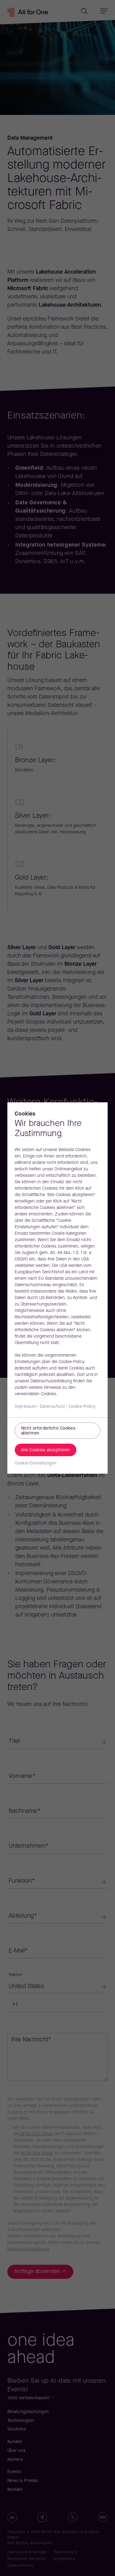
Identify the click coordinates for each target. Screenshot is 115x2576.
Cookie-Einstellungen (36, 1463)
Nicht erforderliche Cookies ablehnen (48, 1431)
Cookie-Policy (82, 1407)
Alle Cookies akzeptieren (46, 1450)
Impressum (25, 1407)
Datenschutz (52, 1407)
